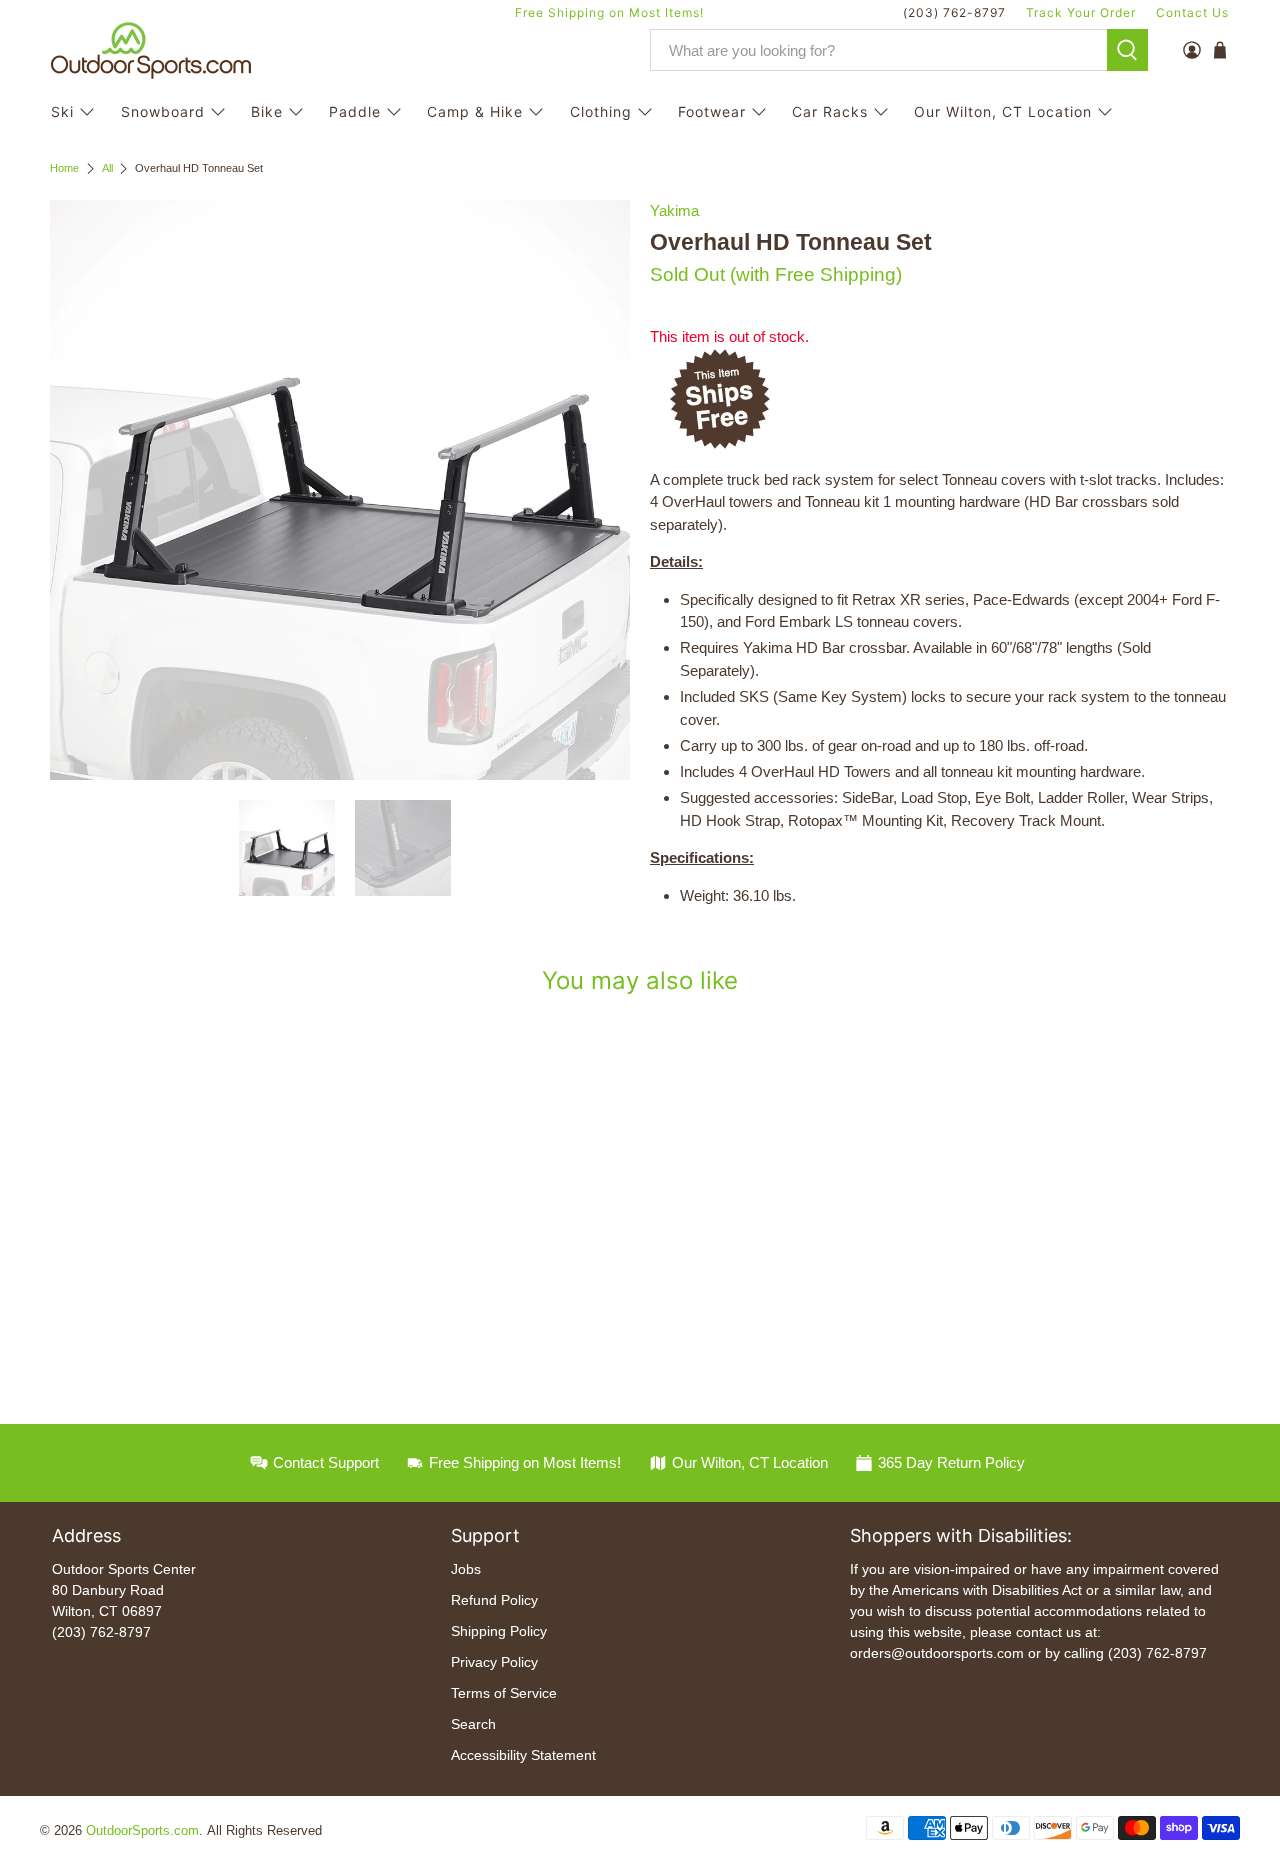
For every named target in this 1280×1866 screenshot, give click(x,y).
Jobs (466, 1569)
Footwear (712, 111)
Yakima (674, 210)
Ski (62, 111)
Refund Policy (494, 1600)
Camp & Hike (475, 111)
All (107, 168)
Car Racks (830, 111)
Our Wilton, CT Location (1003, 111)
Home (64, 168)
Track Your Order (1081, 12)
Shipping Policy (499, 1631)
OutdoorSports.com (142, 1831)
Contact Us (1192, 12)
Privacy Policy (494, 1662)
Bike (267, 111)
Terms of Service (504, 1693)
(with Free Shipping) (816, 274)
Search (473, 1724)
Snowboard (163, 111)
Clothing (601, 111)
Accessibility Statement (523, 1755)
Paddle (355, 111)
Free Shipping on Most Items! (609, 12)
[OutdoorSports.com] (151, 50)
